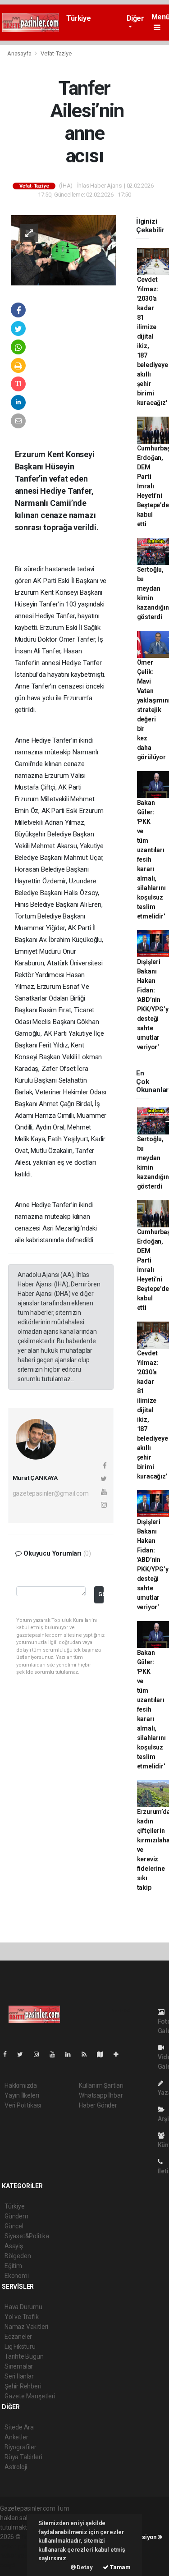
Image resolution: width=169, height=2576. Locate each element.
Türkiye (78, 18)
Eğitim (13, 2266)
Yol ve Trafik (22, 2317)
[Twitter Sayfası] (24, 2054)
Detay (84, 2567)
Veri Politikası (23, 2105)
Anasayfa (20, 53)
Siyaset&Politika (27, 2236)
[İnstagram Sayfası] (40, 2054)
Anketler (16, 2437)
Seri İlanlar (19, 2376)
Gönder (101, 1594)
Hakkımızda (21, 2085)
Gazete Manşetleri (30, 2396)
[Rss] (88, 2054)
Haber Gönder (98, 2105)
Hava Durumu (23, 2307)
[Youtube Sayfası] (56, 2054)
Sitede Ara (19, 2427)
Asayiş (14, 2246)
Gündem (16, 2216)
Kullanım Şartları (101, 2085)
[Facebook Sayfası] (9, 2054)
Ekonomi (17, 2276)
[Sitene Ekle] (120, 2054)
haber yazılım (19, 2556)
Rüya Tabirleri (23, 2457)
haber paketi (17, 2546)
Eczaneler (18, 2337)
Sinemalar (19, 2366)
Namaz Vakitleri (26, 2327)
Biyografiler (21, 2447)
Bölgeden (18, 2256)
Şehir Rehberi (23, 2386)
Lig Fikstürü (20, 2346)
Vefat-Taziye (56, 53)
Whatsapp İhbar (101, 2095)
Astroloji (16, 2467)
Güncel (14, 2226)
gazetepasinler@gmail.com (51, 1493)
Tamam (120, 2567)
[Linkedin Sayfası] (72, 2054)
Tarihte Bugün (24, 2356)
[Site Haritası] (104, 2054)
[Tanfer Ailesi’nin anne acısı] (64, 250)
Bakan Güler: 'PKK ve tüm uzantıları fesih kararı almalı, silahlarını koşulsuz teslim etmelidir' (151, 859)
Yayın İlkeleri (22, 2095)
